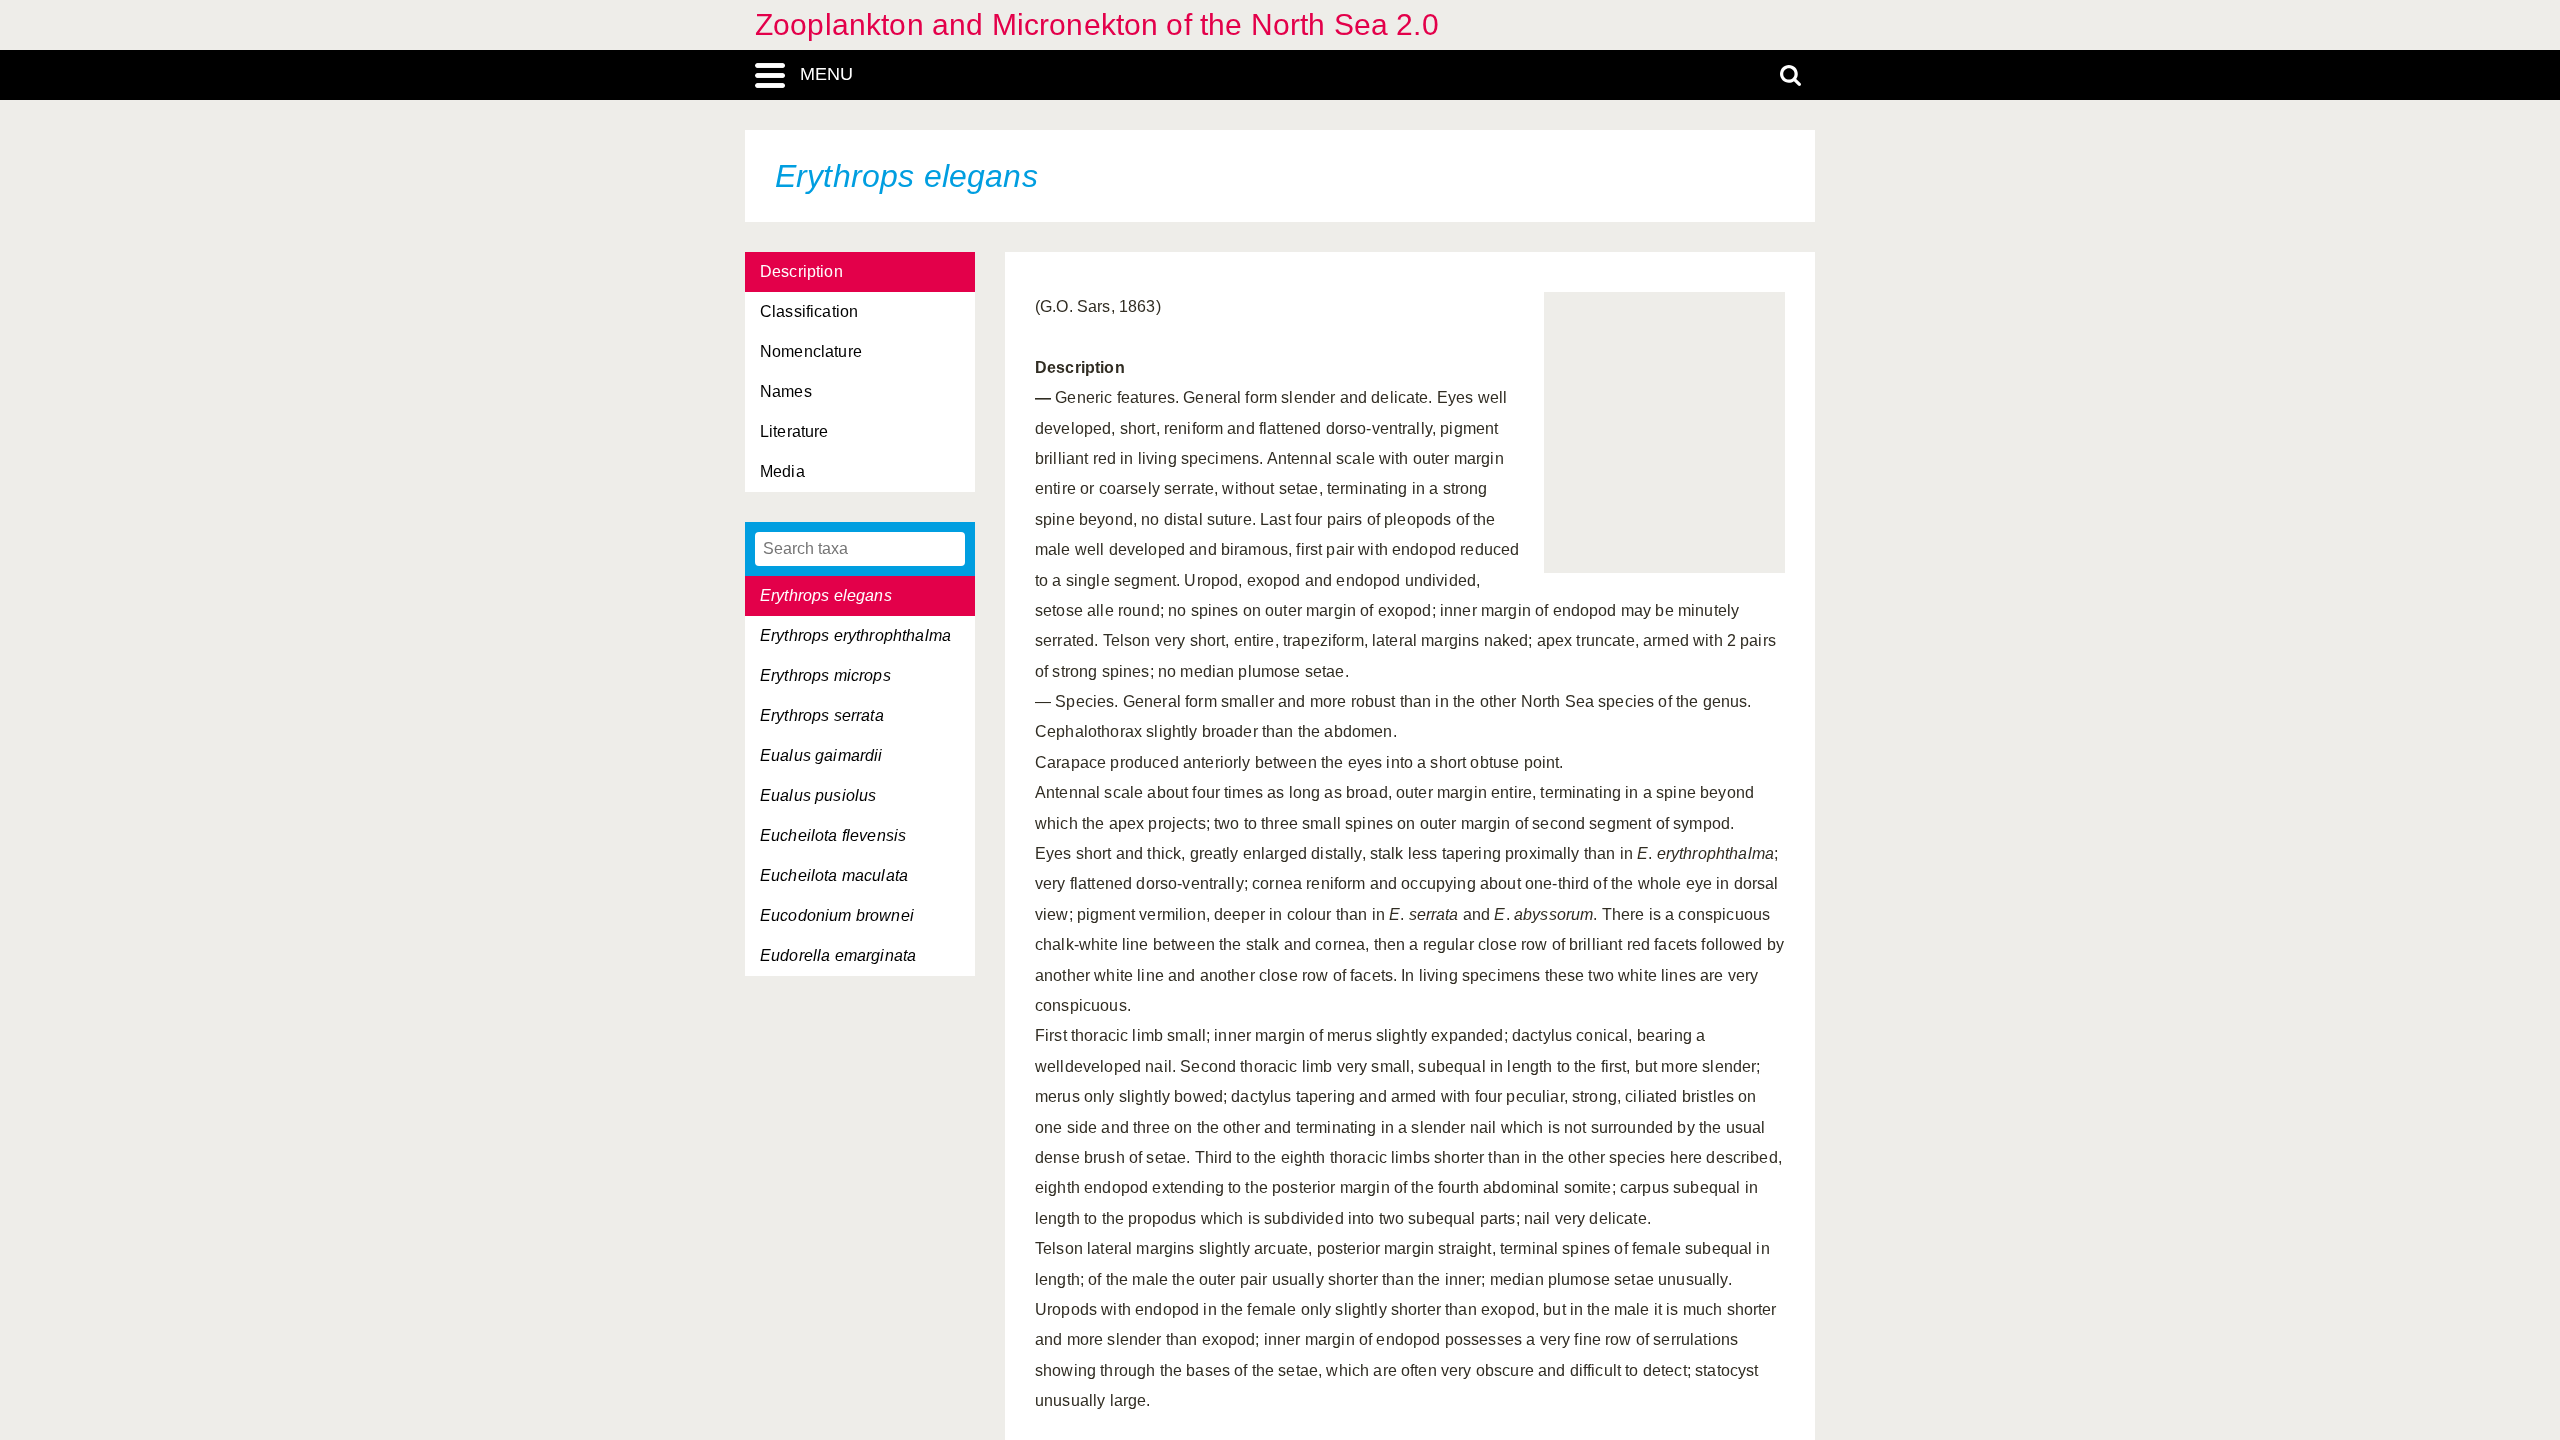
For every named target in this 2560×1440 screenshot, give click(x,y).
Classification (809, 311)
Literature (794, 431)
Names (786, 391)
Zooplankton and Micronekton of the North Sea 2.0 (1097, 24)
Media (782, 471)
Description (801, 271)
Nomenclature (811, 351)
